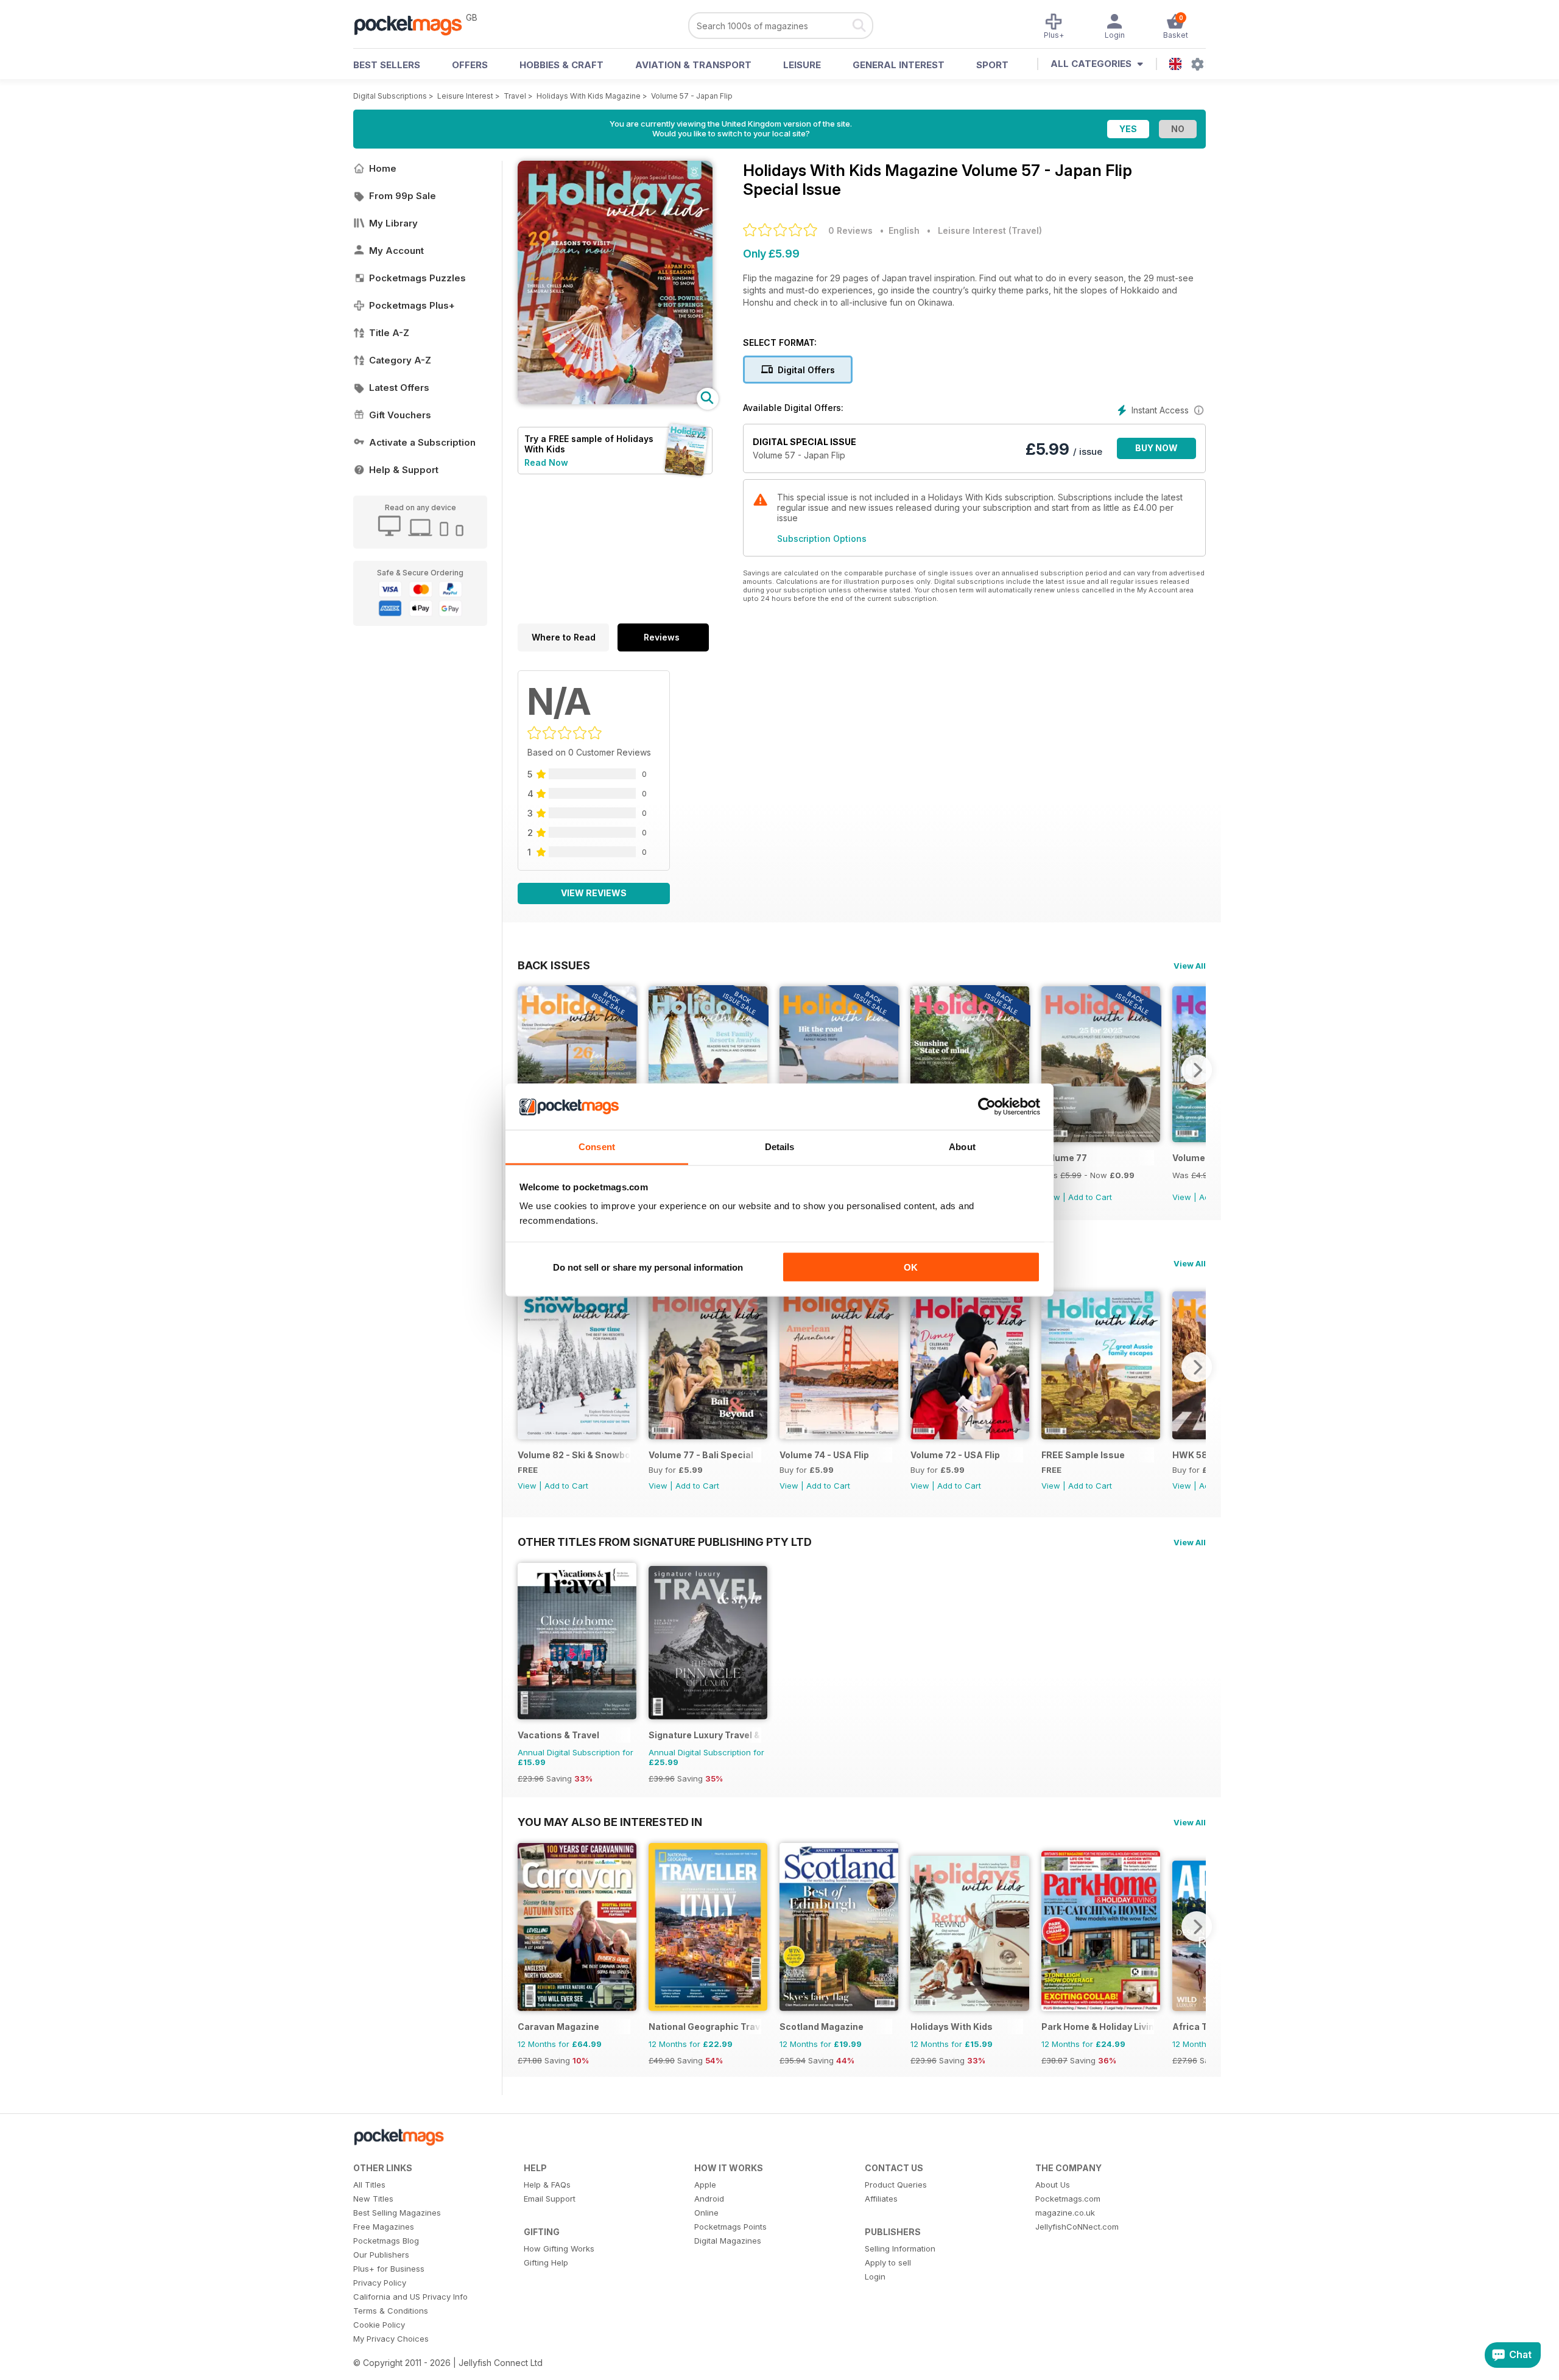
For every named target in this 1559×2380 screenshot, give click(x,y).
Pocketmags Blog (386, 2241)
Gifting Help (546, 2262)
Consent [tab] (597, 1147)
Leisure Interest (465, 96)
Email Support (550, 2199)
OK (911, 1267)
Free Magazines (384, 2227)
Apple (705, 2185)
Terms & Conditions (391, 2311)
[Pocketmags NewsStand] (414, 24)
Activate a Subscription (422, 442)
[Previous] (527, 1070)
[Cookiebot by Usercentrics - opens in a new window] (987, 1107)
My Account (396, 251)
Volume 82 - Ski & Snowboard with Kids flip (574, 1455)
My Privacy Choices (391, 2339)
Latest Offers (399, 388)
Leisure (802, 65)
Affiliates (881, 2199)
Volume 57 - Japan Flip (692, 96)
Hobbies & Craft (561, 65)
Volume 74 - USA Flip (824, 1455)
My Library (393, 223)
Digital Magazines (728, 2241)
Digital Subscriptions (390, 96)
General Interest (899, 65)
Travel (515, 96)
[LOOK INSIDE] (615, 401)
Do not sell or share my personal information (648, 1267)
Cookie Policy (379, 2325)
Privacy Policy (380, 2283)
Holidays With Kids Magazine (589, 96)
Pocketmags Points (730, 2227)
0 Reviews (850, 230)
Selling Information (900, 2248)
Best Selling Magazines (397, 2213)
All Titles (369, 2185)
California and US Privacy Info (410, 2297)
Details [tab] (780, 1147)
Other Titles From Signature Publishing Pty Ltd (665, 1542)
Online (706, 2213)
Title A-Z (389, 333)
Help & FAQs (547, 2185)
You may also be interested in (610, 1822)
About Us (1053, 2185)
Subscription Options (822, 539)
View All (1190, 966)
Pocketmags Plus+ (412, 305)
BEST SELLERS (387, 65)
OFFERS (470, 65)
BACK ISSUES (554, 965)
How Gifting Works (559, 2248)
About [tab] (962, 1147)
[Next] (1197, 1070)
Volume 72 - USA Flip (955, 1455)
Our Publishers (381, 2255)
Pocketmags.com (1068, 2199)
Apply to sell (888, 2262)
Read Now (546, 462)
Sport (992, 65)
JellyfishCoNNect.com (1077, 2227)
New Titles (373, 2199)
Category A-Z (400, 360)
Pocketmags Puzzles (417, 278)
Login (875, 2276)
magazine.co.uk (1065, 2213)
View (1182, 1197)
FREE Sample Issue (1083, 1455)
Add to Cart (1090, 1197)
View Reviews (594, 893)
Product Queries (896, 2185)
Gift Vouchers (400, 415)
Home (383, 168)
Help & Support (404, 470)
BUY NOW (1156, 448)
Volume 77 (1064, 1158)
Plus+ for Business (389, 2269)
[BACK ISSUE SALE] (1101, 1139)
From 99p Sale (403, 196)
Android (709, 2199)
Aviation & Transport (693, 65)
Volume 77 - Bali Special (701, 1455)
